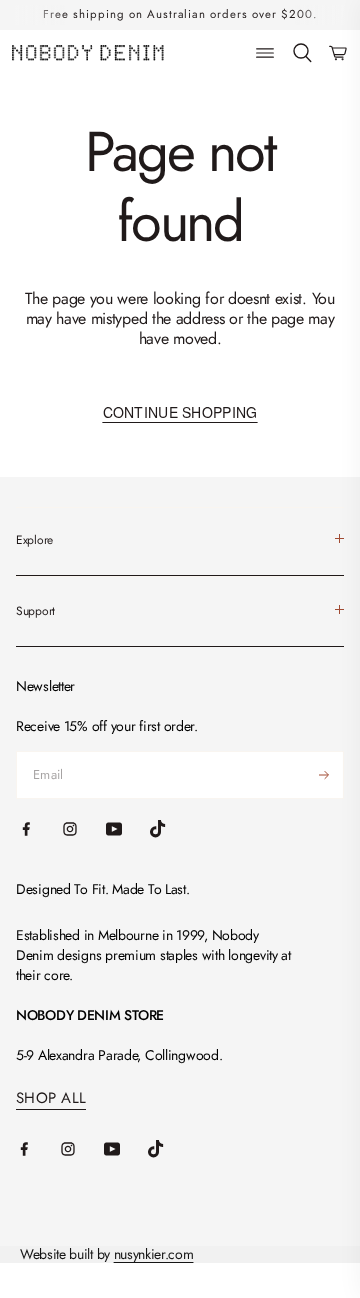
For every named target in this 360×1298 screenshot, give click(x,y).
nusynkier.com (154, 1254)
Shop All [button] (51, 1098)
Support (35, 611)
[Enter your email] (324, 775)
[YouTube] (126, 1149)
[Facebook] (38, 1149)
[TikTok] (170, 1149)
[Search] (302, 53)
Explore (34, 540)
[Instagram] (82, 1149)
